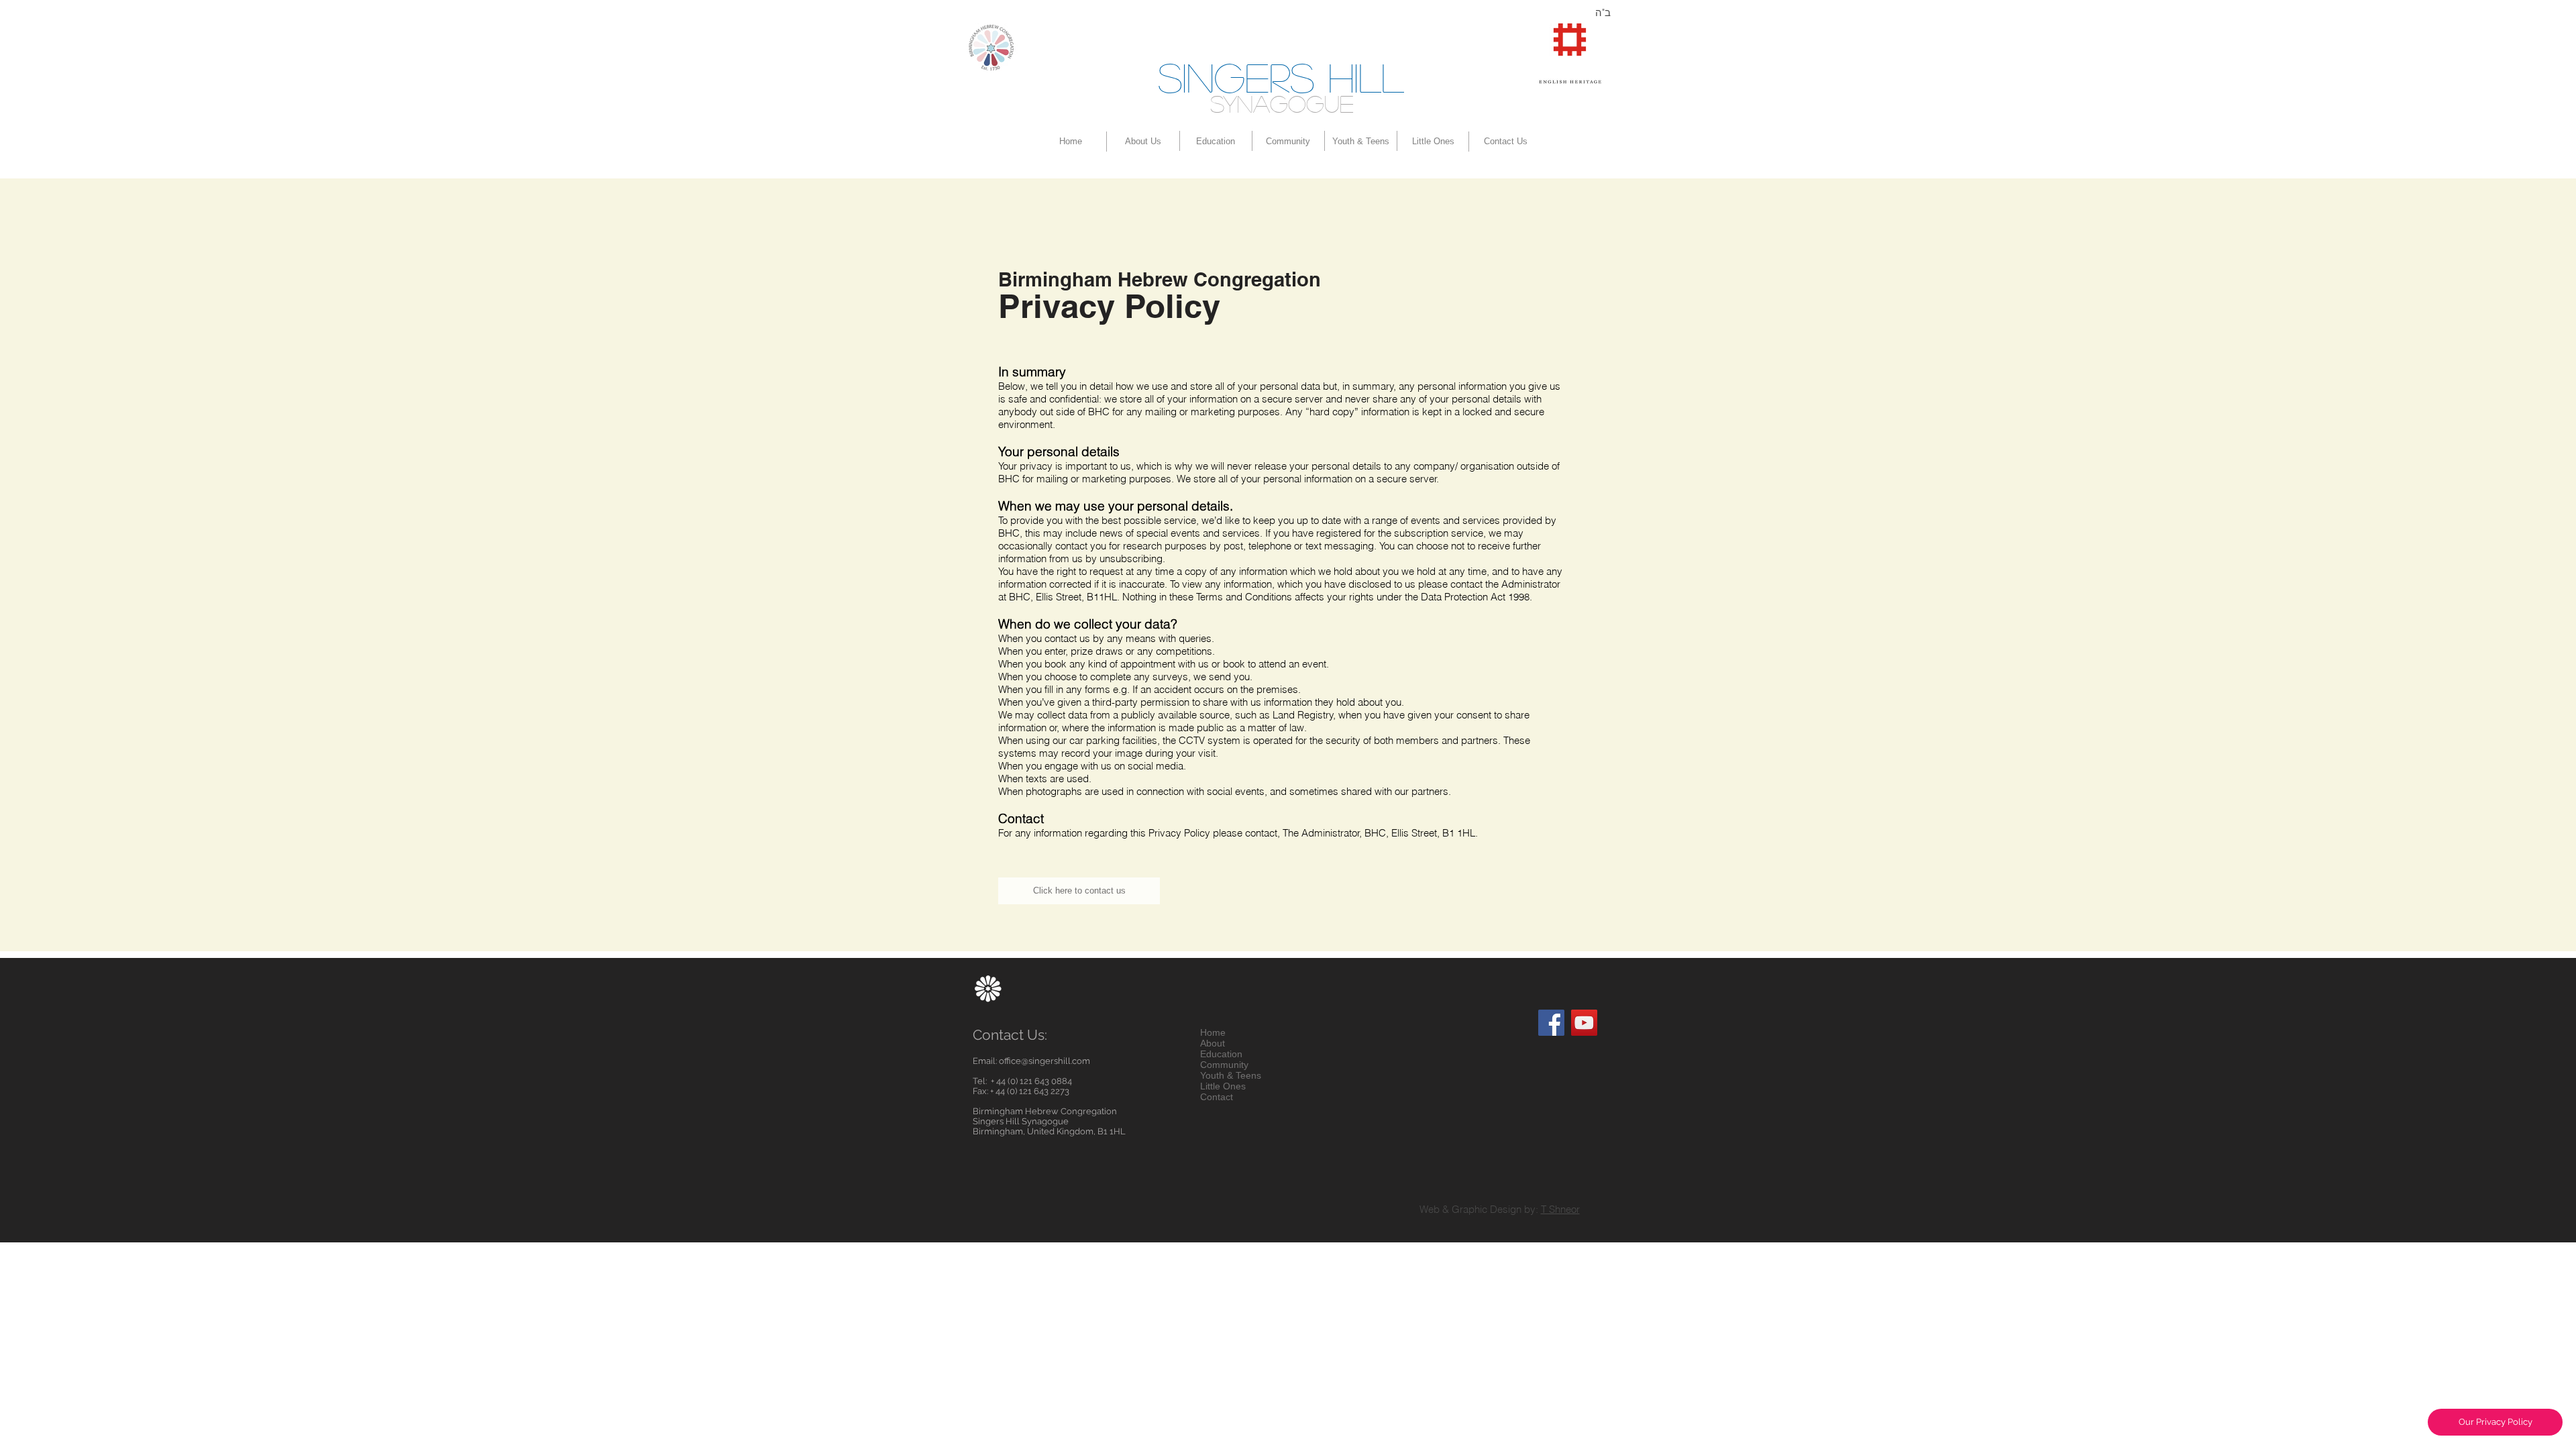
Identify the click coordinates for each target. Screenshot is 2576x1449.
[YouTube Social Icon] (1584, 1023)
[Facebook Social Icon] (1551, 1023)
